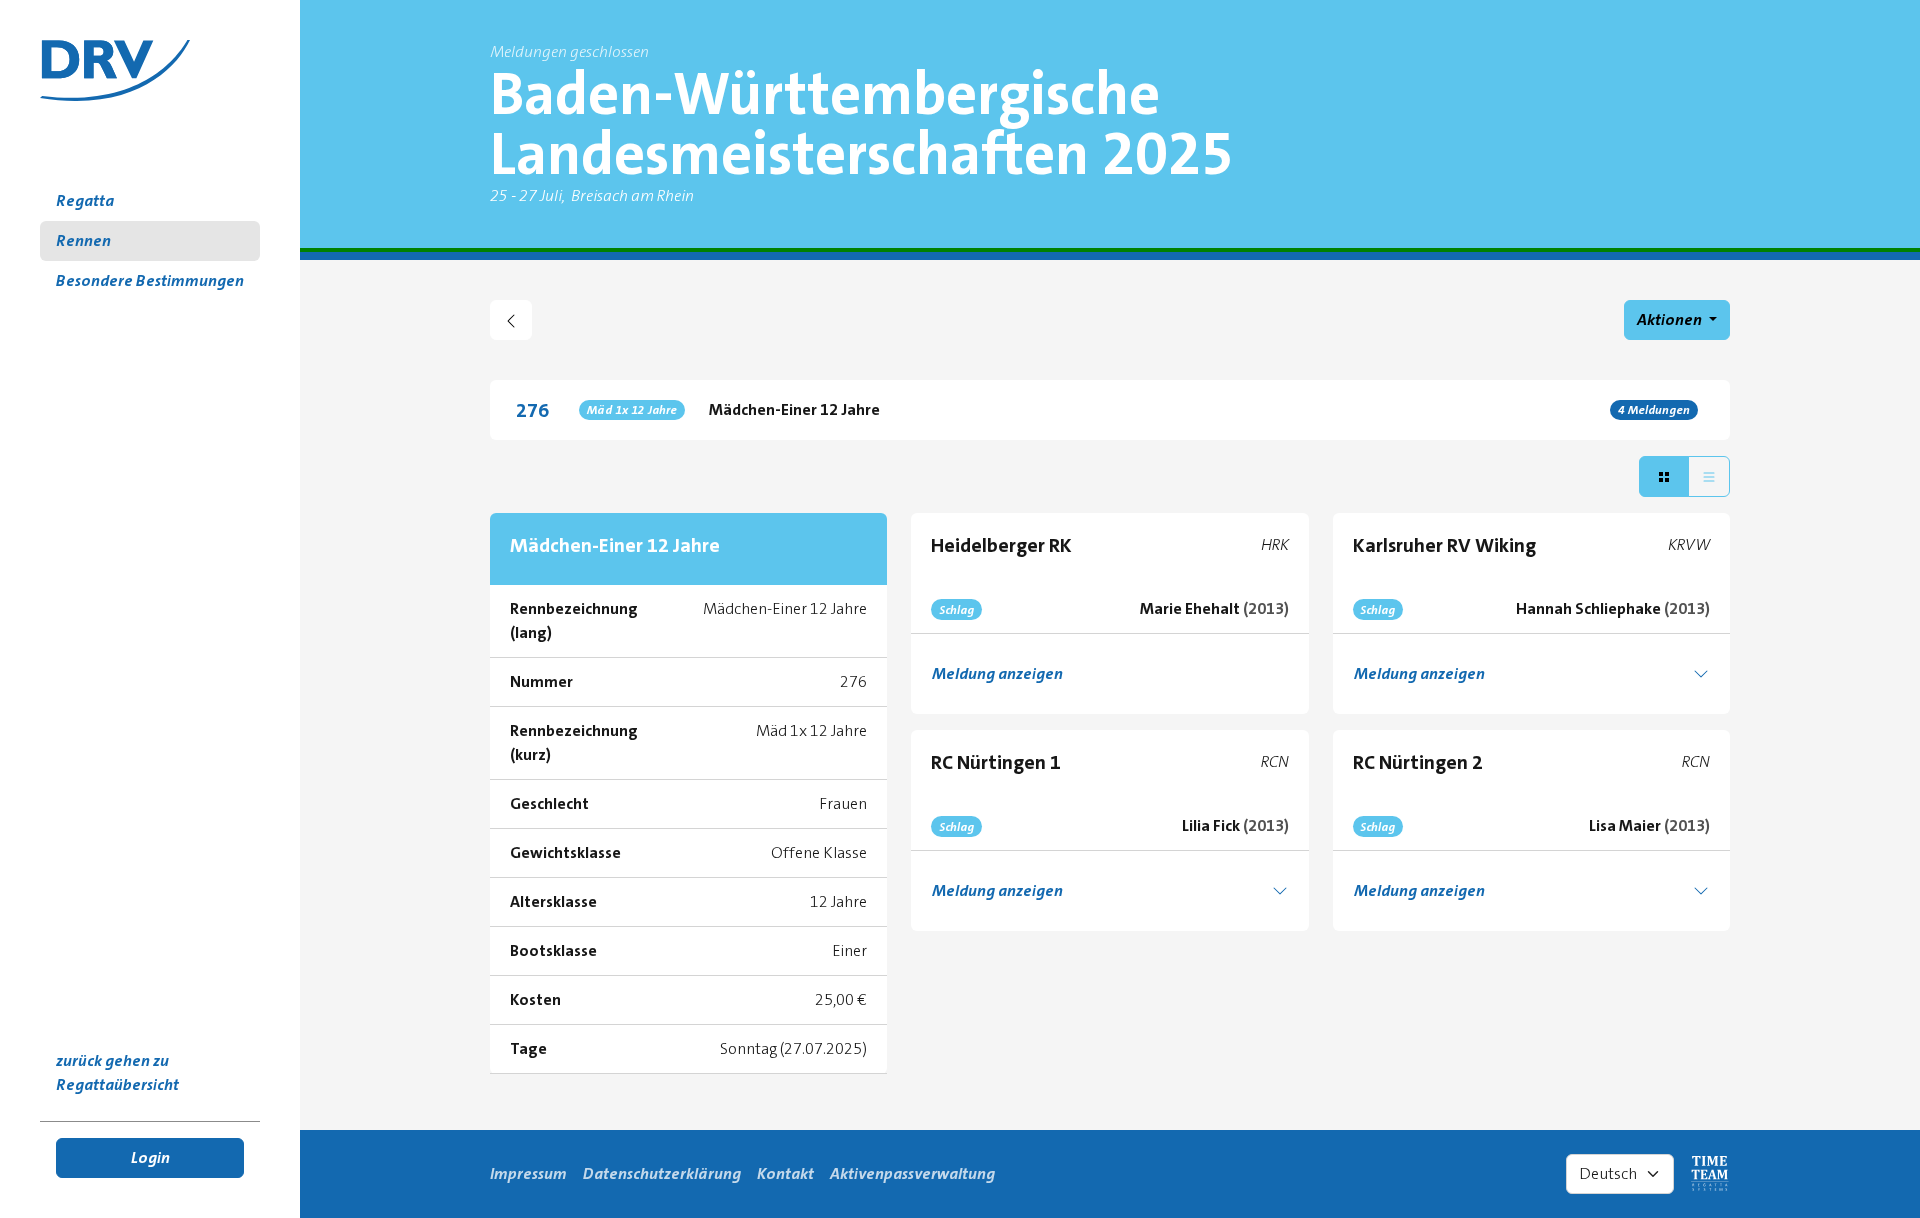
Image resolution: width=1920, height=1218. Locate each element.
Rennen (83, 240)
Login (150, 1157)
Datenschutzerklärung (662, 1173)
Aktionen (1671, 319)
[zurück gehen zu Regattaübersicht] (511, 320)
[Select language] (1620, 1174)
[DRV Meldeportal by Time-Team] (115, 70)
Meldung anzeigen (997, 673)
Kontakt (785, 1173)
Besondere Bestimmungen (150, 280)
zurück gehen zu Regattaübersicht (117, 1072)
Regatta (85, 200)
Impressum (528, 1173)
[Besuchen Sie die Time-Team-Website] (1710, 1174)
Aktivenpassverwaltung (912, 1173)
